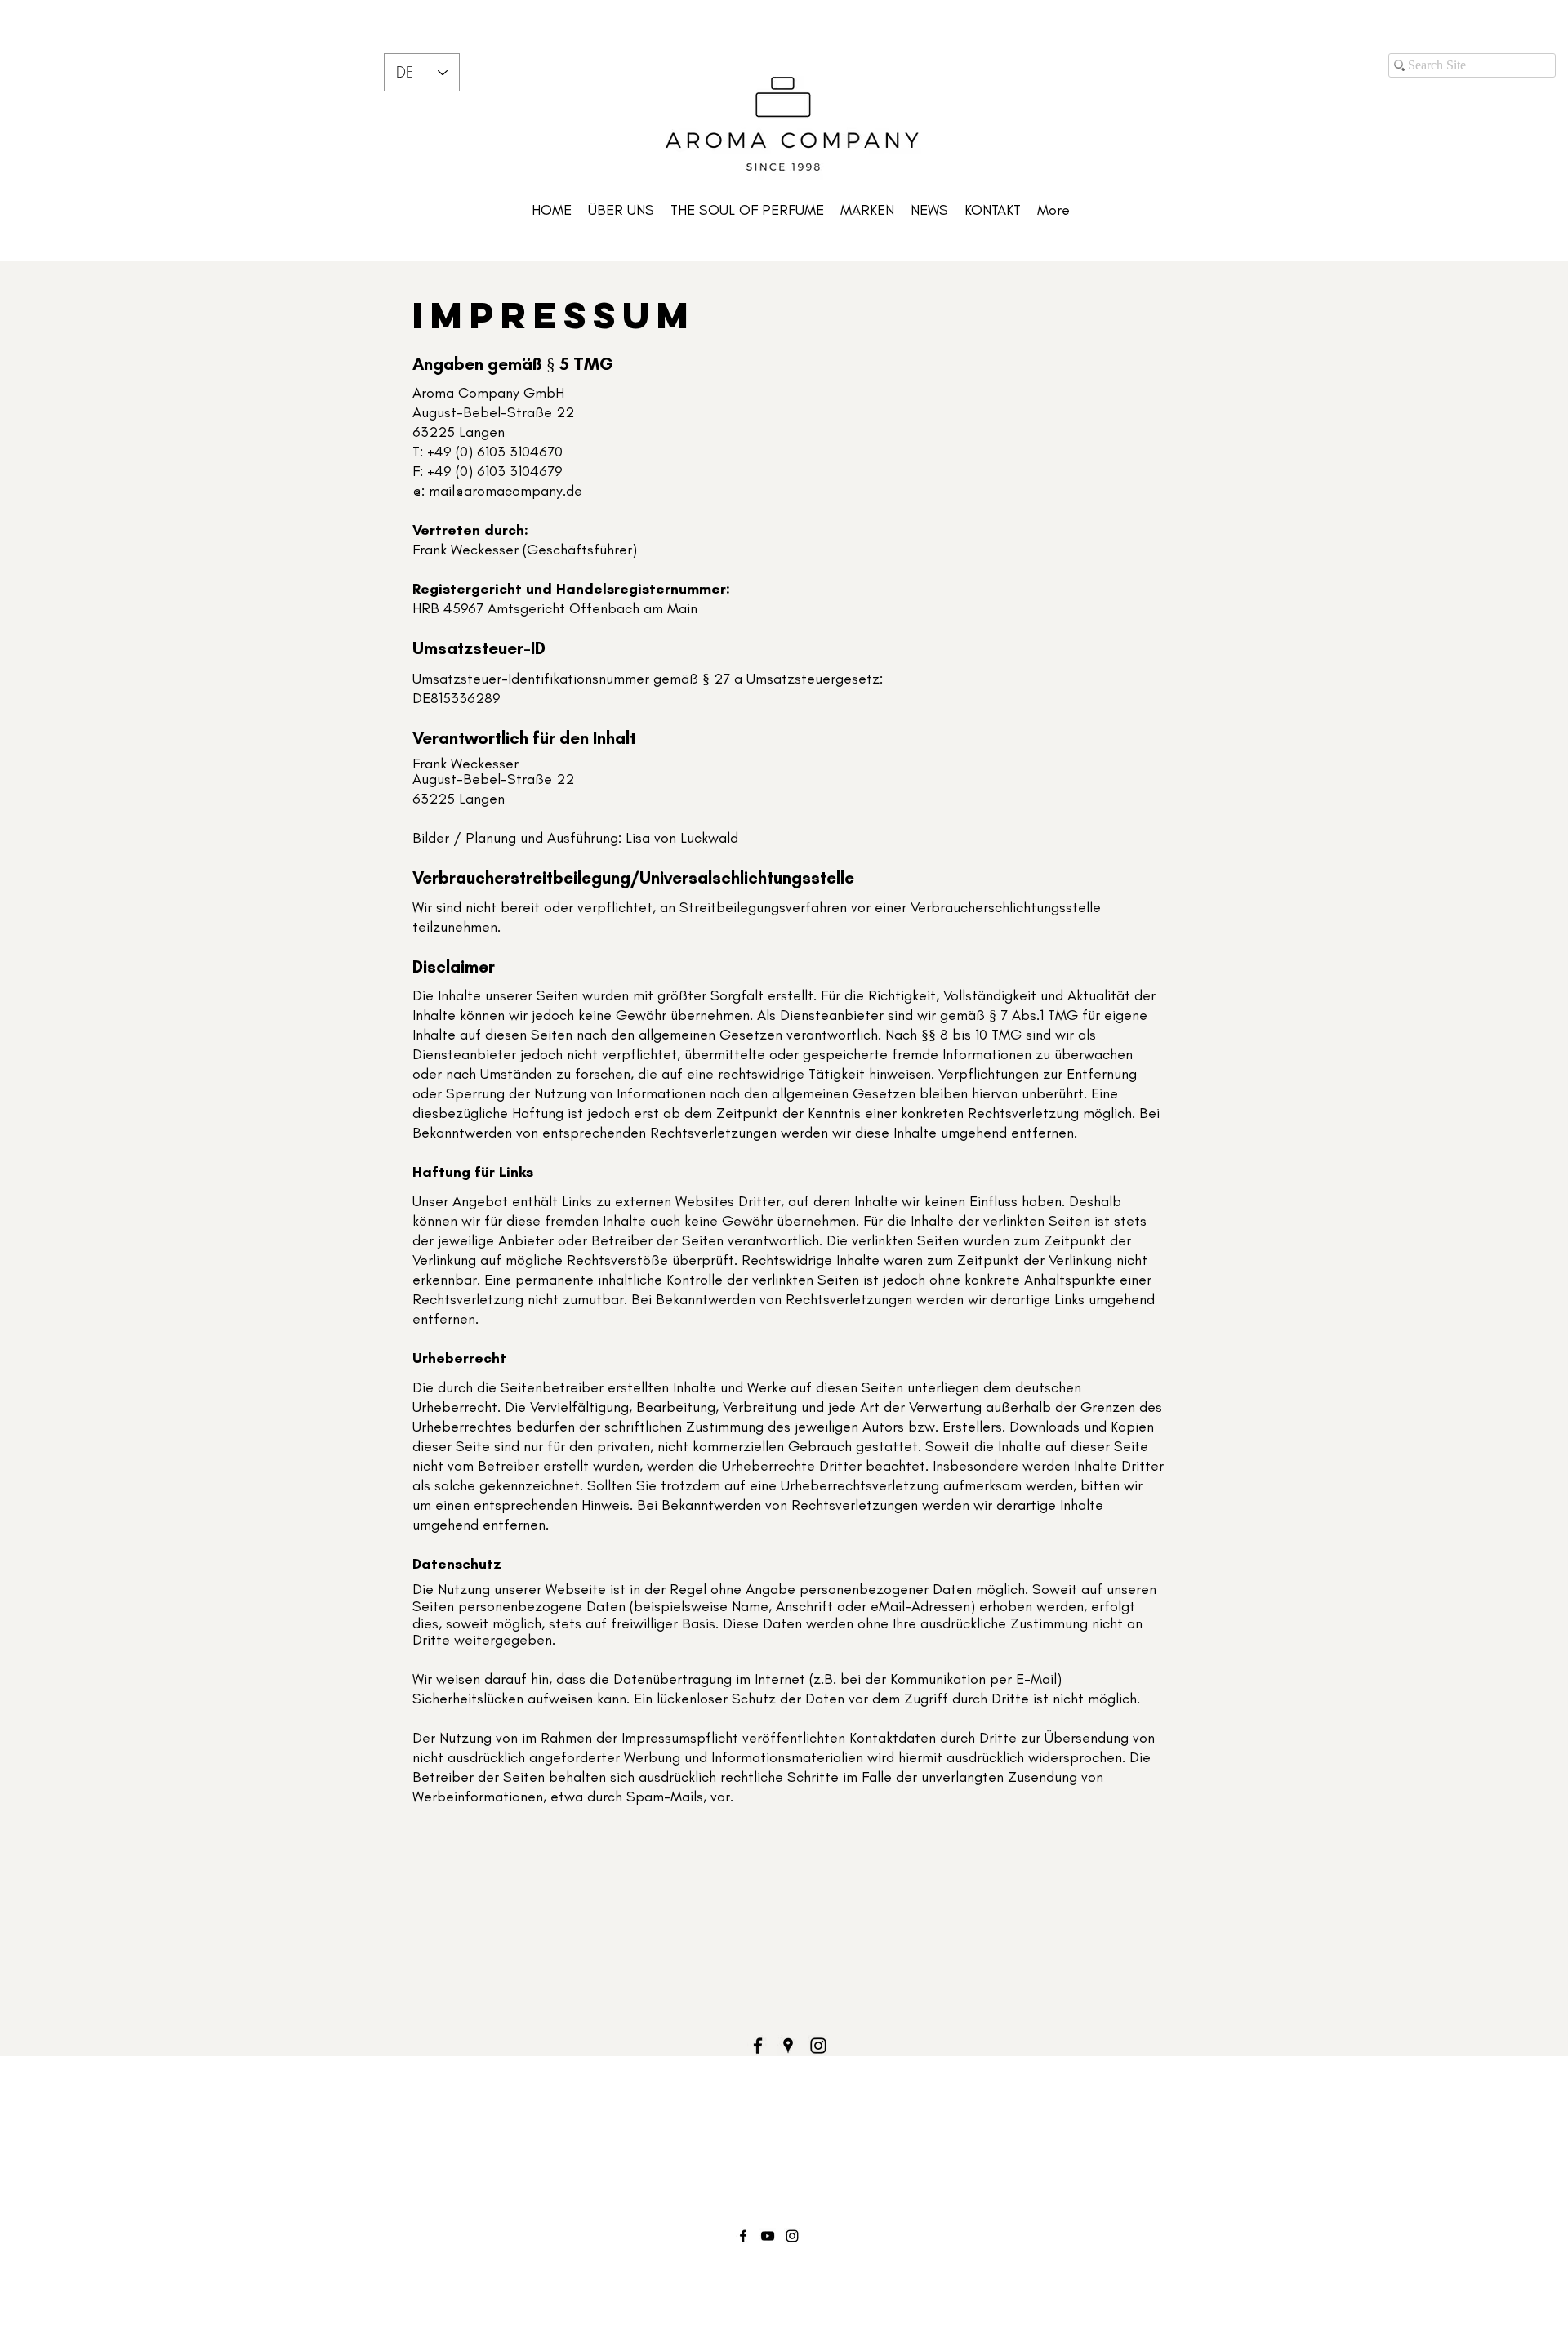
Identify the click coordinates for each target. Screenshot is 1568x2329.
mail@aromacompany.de (506, 491)
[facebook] (758, 2046)
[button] (867, 210)
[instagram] (818, 2046)
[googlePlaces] (788, 2046)
